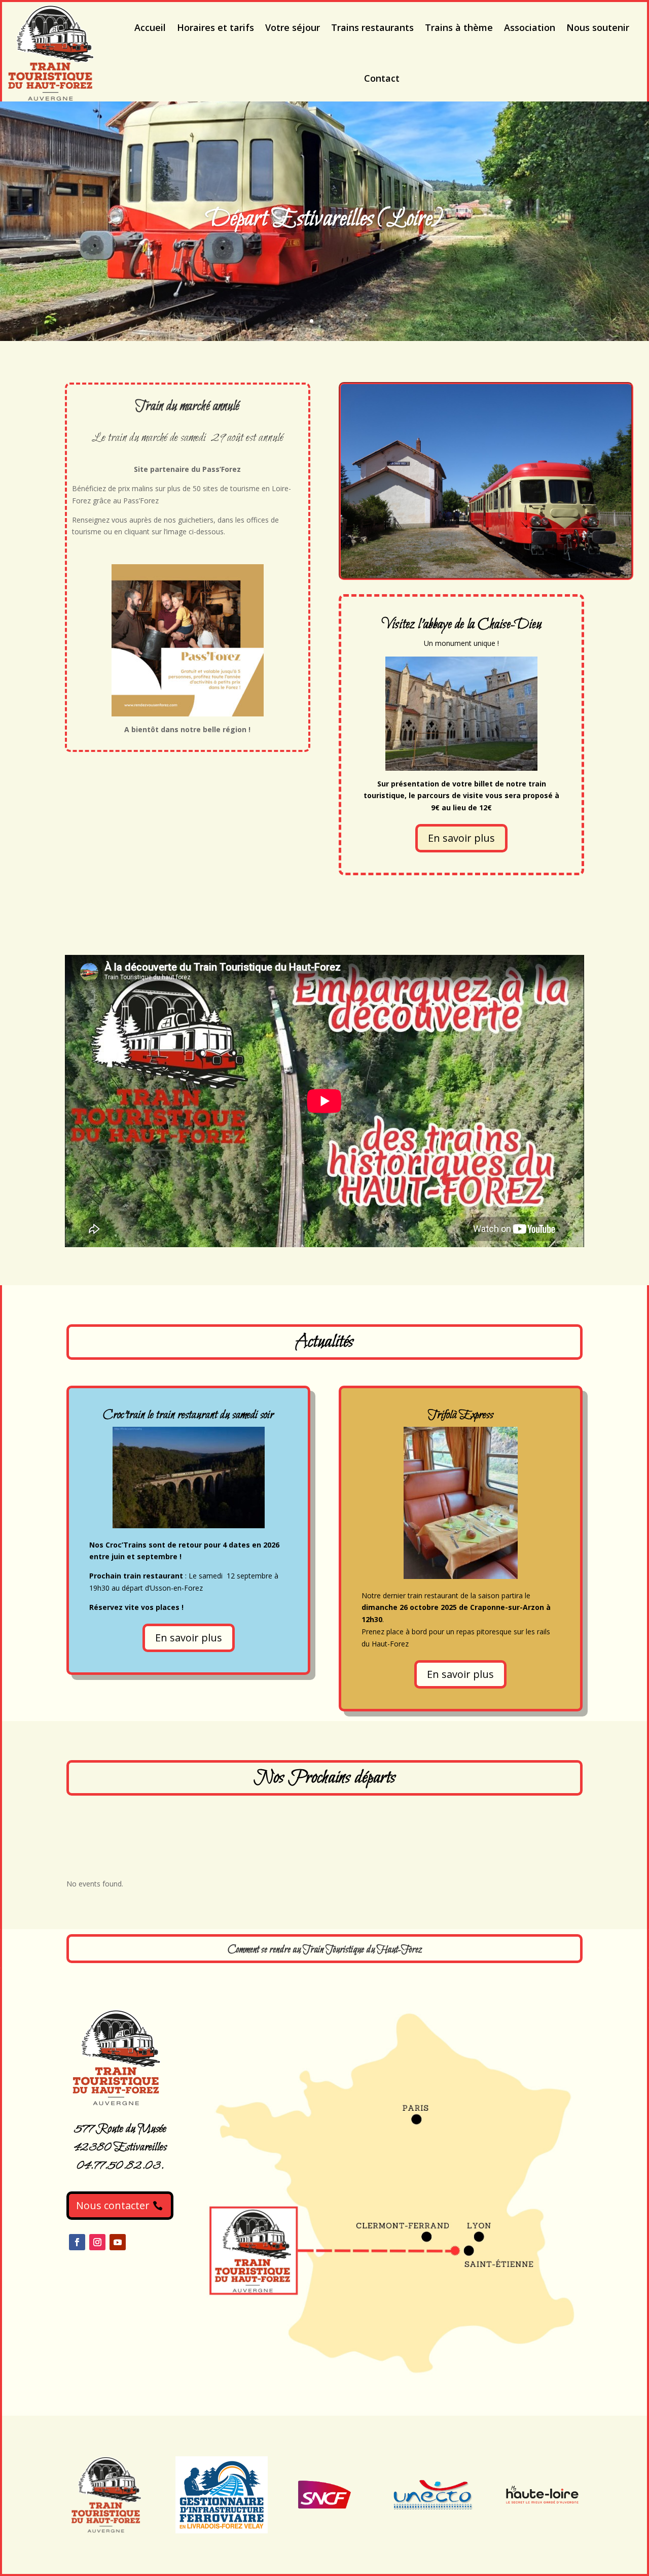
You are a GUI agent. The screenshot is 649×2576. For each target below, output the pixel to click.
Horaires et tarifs (215, 27)
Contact (382, 78)
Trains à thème (459, 27)
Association (530, 27)
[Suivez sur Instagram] (97, 2242)
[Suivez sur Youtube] (118, 2242)
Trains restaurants (372, 27)
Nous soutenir (598, 27)
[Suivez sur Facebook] (77, 2242)
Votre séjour (293, 27)
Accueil (150, 27)
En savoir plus (461, 838)
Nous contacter (113, 2205)
